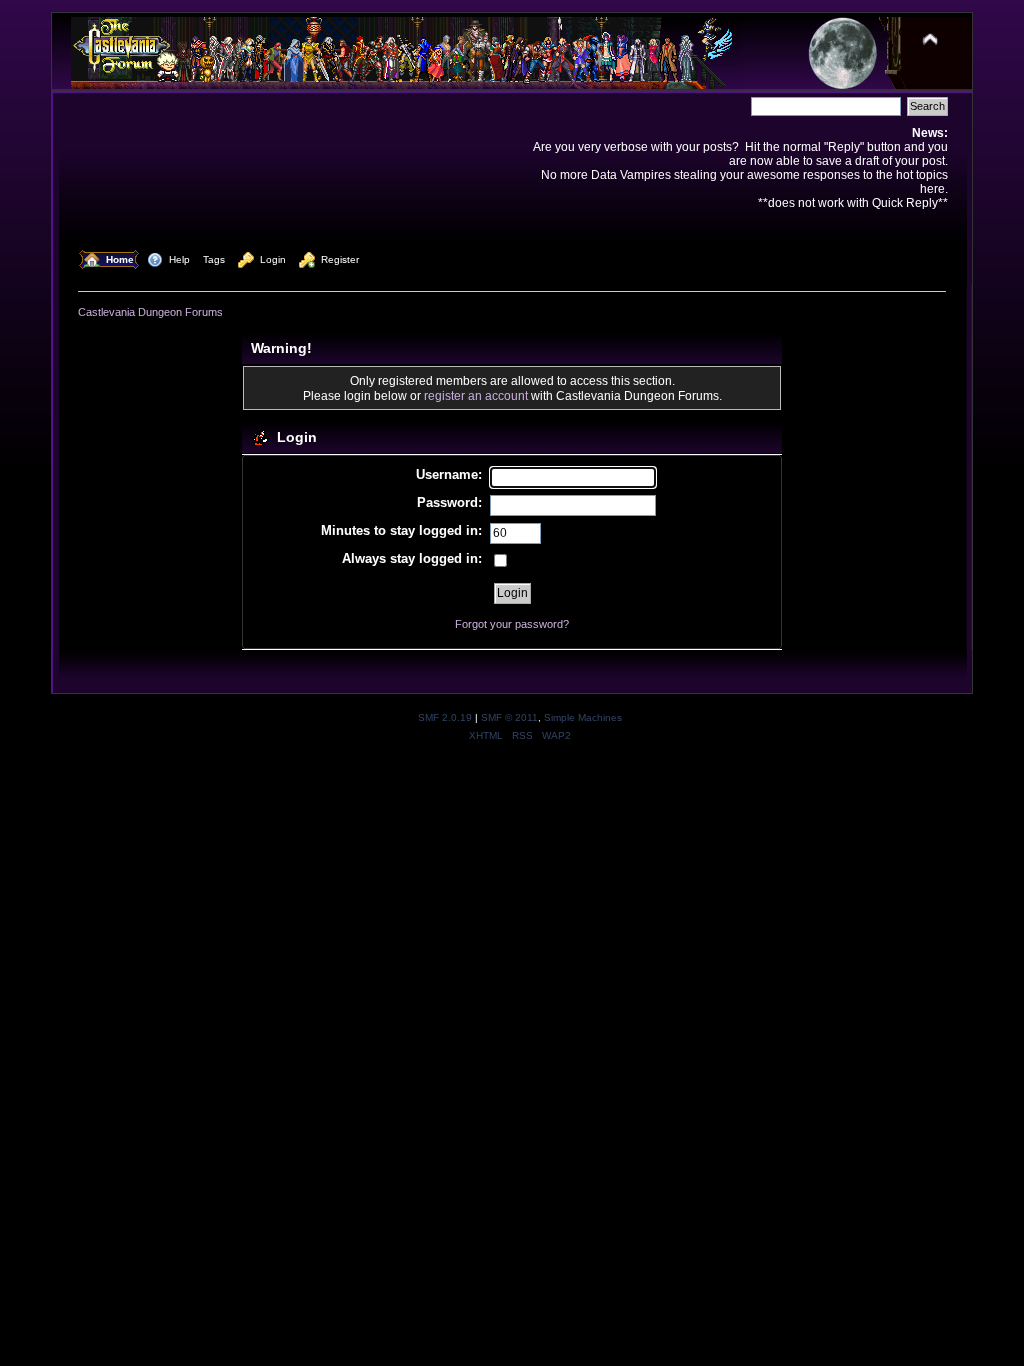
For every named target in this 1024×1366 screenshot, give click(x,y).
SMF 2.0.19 (445, 717)
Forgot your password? (512, 624)
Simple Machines (583, 717)
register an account (476, 395)
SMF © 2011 (509, 717)
